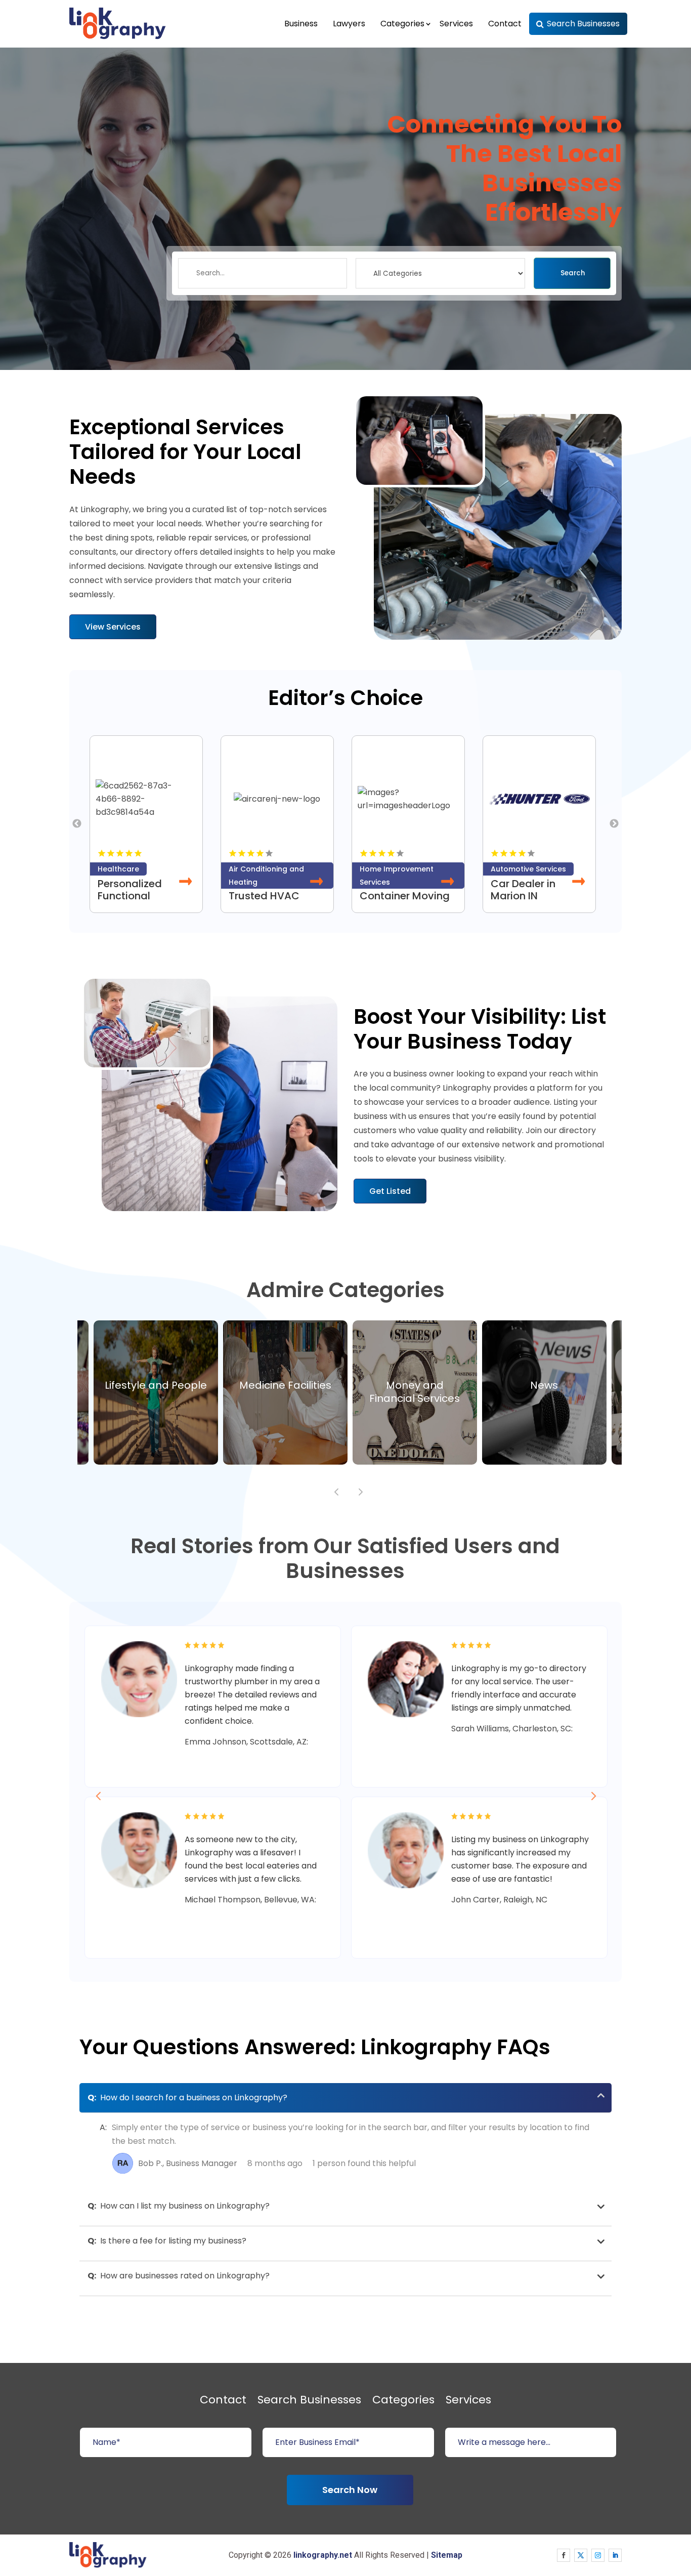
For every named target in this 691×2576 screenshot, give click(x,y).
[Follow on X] (581, 2555)
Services (456, 24)
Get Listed (390, 1191)
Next (614, 824)
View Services (113, 627)
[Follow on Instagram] (598, 2555)
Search (573, 273)
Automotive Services (528, 869)
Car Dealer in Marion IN (523, 890)
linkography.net (323, 2555)
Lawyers (349, 24)
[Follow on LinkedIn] (615, 2555)
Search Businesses (583, 24)
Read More (186, 882)
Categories (402, 24)
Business (301, 24)
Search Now (350, 2490)
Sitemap (447, 2555)
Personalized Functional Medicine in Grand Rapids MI (143, 902)
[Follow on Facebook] (564, 2555)
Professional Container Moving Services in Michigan (405, 902)
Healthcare (118, 869)
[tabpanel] (150, 824)
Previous (77, 824)
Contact (505, 24)
